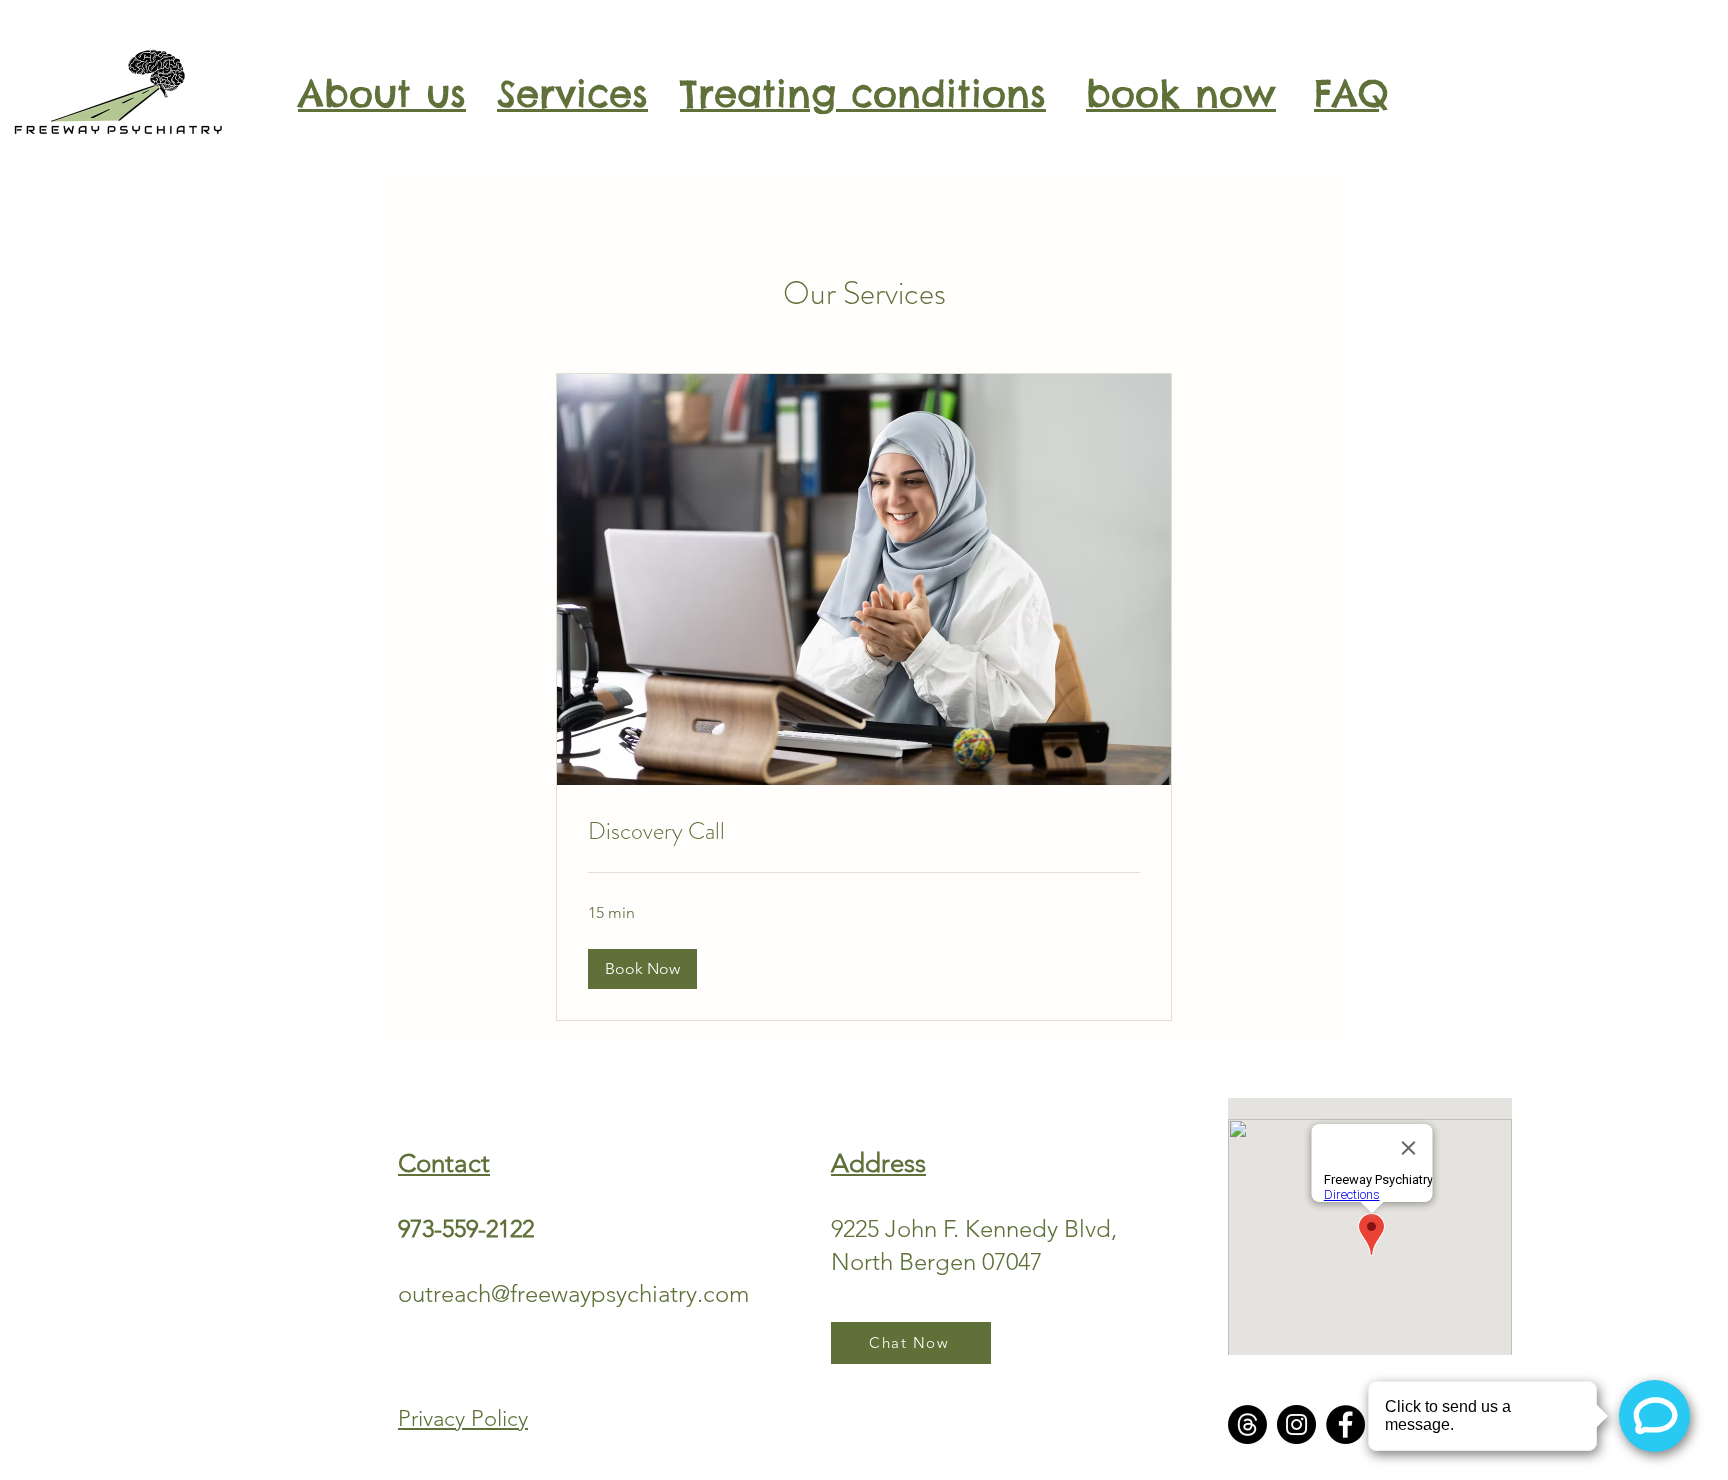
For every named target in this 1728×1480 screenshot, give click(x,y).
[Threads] (1247, 1424)
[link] (864, 832)
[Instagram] (1296, 1424)
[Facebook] (1345, 1424)
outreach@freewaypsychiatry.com (573, 1293)
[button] (642, 969)
